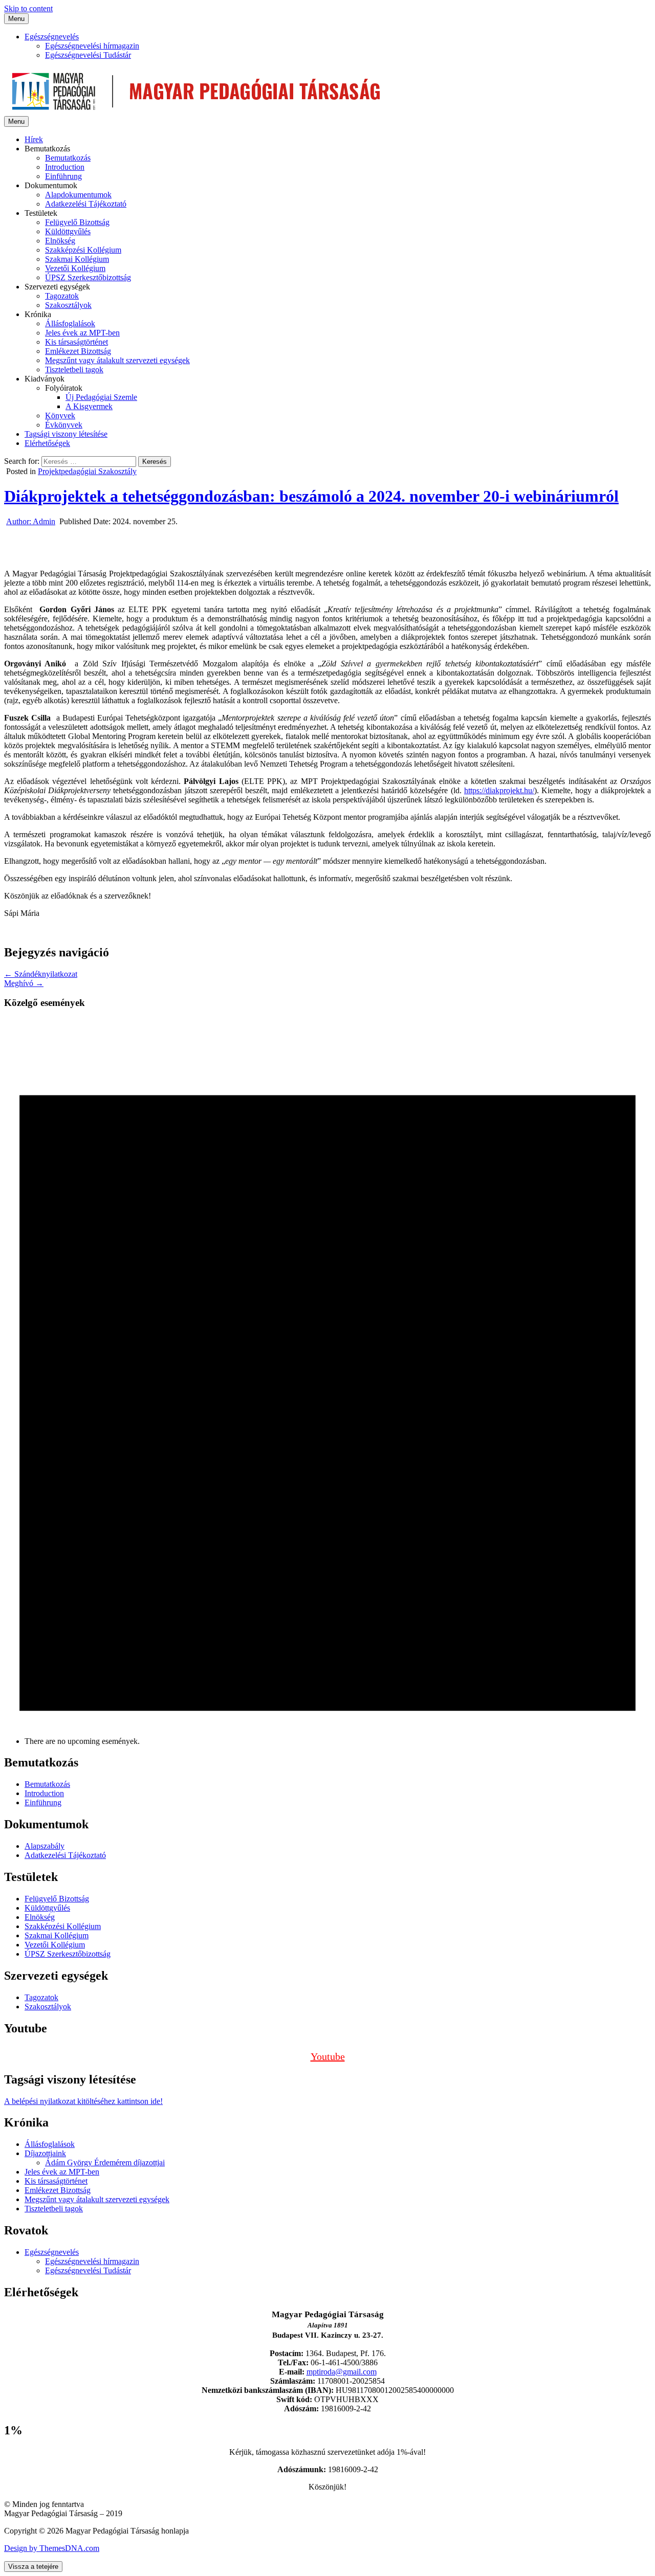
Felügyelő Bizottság (77, 222)
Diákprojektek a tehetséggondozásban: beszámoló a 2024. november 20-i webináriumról (311, 496)
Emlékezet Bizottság (78, 351)
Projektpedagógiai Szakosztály (87, 471)
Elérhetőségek (47, 443)
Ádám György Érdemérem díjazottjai (105, 2163)
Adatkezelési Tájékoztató (86, 204)
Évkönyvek (64, 425)
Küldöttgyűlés (68, 231)
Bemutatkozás (68, 158)
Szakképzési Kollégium (83, 250)
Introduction (65, 167)
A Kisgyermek (89, 406)
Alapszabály (45, 1846)
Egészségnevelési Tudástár (88, 55)
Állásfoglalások (70, 323)
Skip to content (28, 8)
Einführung (63, 176)
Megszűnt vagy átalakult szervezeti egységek (117, 360)
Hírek (34, 139)
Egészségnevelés (52, 37)
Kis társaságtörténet (77, 342)
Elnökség (60, 241)
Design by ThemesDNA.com (52, 2548)
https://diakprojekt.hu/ (499, 790)
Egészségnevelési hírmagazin (92, 46)
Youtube (328, 2056)
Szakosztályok (68, 305)
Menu (16, 19)
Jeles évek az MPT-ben (82, 333)
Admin (31, 521)
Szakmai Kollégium (77, 259)
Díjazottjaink (45, 2153)
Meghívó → (24, 983)
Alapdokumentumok (78, 195)
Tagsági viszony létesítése (66, 434)
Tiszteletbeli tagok (74, 369)
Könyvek (60, 416)
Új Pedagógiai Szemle (101, 397)
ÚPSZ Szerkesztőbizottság (88, 277)
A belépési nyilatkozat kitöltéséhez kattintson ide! (83, 2101)
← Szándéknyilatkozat (41, 974)
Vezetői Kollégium (75, 268)
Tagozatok (62, 296)
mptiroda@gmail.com (342, 2372)
